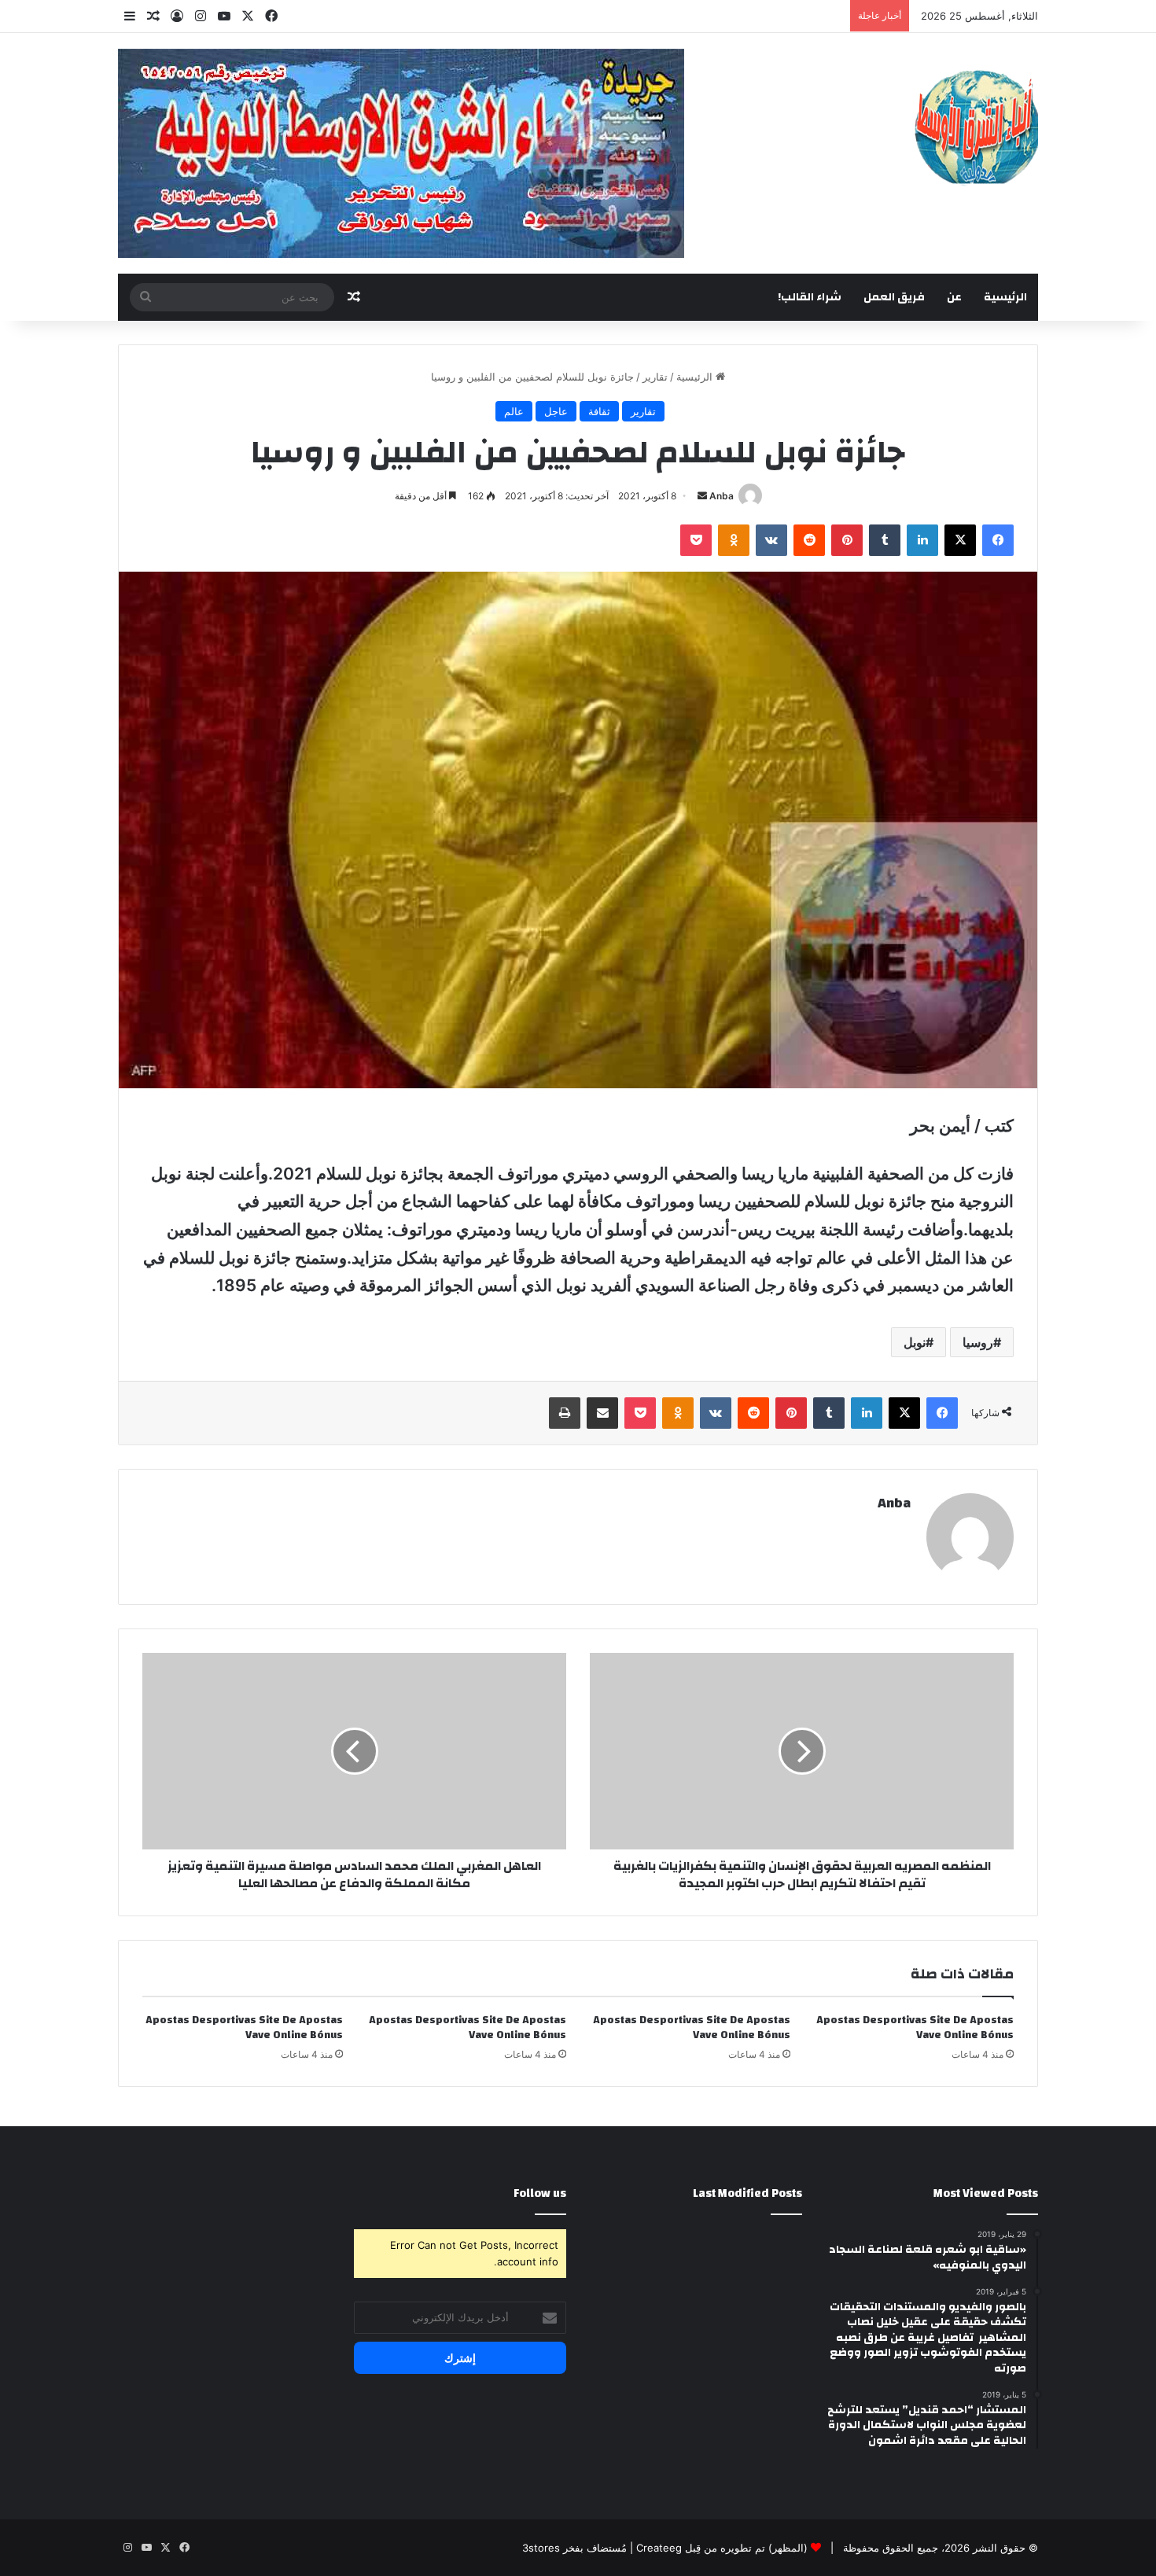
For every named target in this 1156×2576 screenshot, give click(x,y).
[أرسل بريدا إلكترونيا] (702, 496)
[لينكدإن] (922, 540)
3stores (541, 2548)
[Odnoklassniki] (734, 540)
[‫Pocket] (696, 540)
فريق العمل (894, 297)
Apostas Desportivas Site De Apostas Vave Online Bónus (915, 2028)
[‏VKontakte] (771, 540)
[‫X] (960, 540)
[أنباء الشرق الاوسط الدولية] (976, 126)
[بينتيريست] (847, 540)
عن (954, 297)
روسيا (978, 1342)
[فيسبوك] (998, 540)
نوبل (915, 1342)
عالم (514, 411)
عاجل (556, 411)
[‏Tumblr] (885, 540)
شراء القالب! (810, 297)
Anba (722, 496)
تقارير (655, 377)
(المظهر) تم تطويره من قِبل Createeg (722, 2548)
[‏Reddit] (809, 540)
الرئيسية (1005, 297)
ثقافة (599, 411)
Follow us (540, 2193)
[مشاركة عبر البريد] (602, 1413)
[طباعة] (565, 1413)
